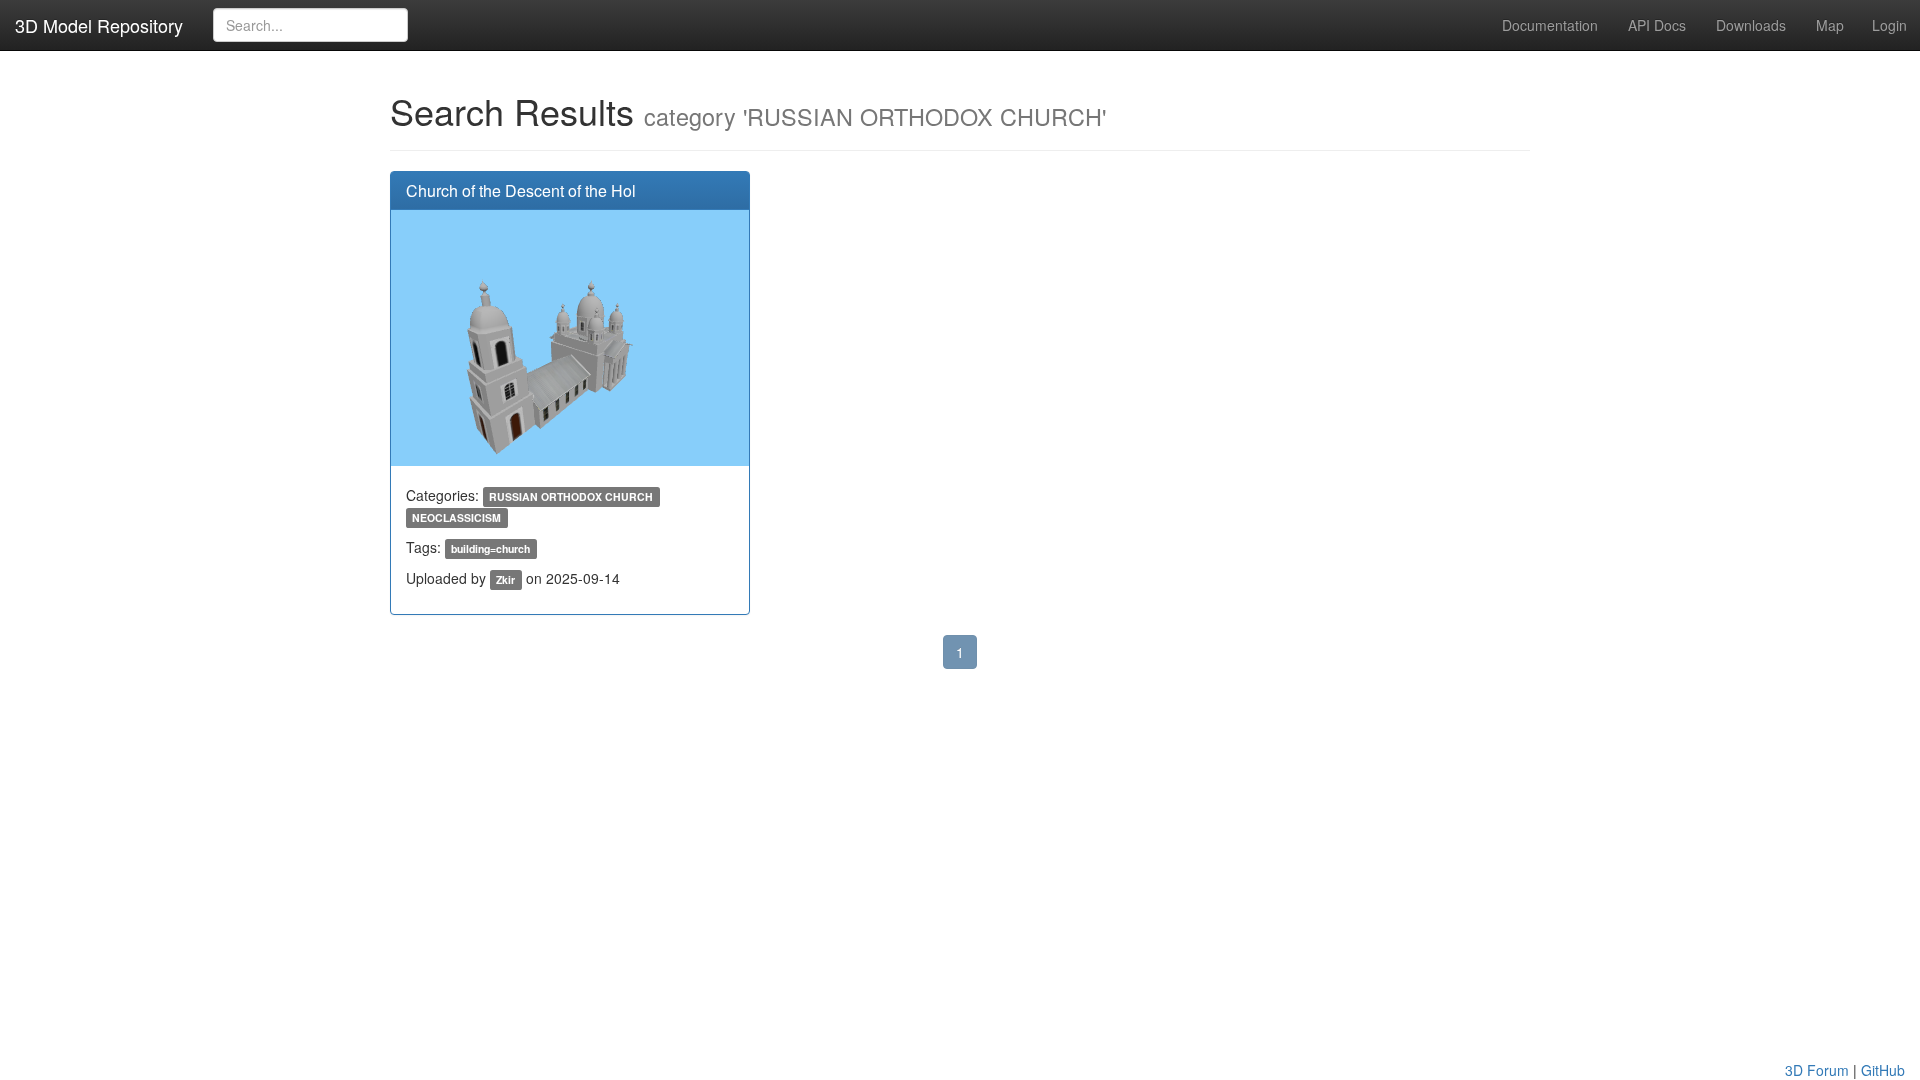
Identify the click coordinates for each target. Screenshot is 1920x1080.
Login (1889, 25)
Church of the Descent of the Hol (521, 190)
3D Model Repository (99, 25)
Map (1830, 25)
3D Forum (1817, 1070)
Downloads (1751, 25)
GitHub (1883, 1070)
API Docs (1657, 25)
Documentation (1550, 25)
